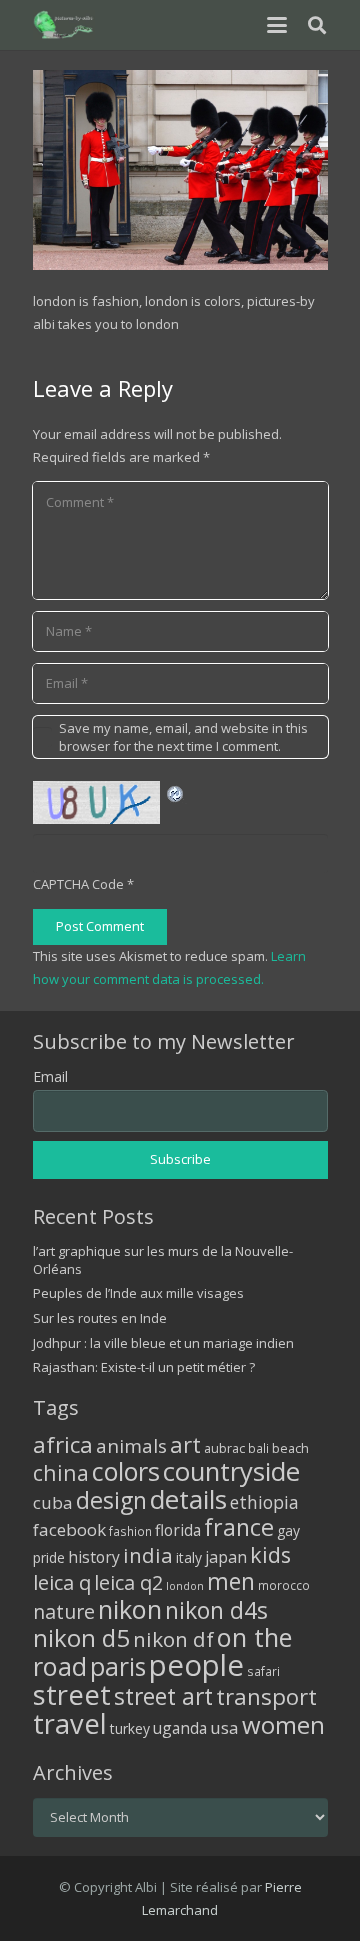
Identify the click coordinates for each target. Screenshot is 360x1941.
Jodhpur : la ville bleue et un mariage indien (163, 1343)
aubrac (224, 1448)
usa (224, 1727)
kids (270, 1554)
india (148, 1555)
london (185, 1586)
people (196, 1665)
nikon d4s (216, 1610)
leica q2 (128, 1582)
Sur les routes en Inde (100, 1318)
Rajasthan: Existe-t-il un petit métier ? (144, 1367)
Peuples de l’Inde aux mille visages (138, 1293)
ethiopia (264, 1502)
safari (263, 1671)
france (239, 1527)
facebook (69, 1529)
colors (126, 1471)
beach (290, 1448)
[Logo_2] (64, 25)
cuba (53, 1502)
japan (226, 1557)
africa (63, 1444)
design (111, 1500)
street (72, 1694)
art (185, 1444)
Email (50, 1076)
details (188, 1499)
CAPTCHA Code (78, 884)
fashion (130, 1531)
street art (163, 1696)
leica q (62, 1582)
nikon (130, 1609)
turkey (130, 1728)
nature (64, 1611)
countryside (231, 1471)
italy (189, 1557)
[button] (276, 25)
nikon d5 (81, 1637)
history (94, 1557)
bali (258, 1448)
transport (266, 1696)
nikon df (173, 1639)
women (283, 1724)
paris (118, 1666)
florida (178, 1530)
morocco (284, 1585)
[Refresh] (176, 792)
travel (70, 1723)
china (61, 1472)
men (231, 1581)
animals (131, 1446)
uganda (180, 1728)
